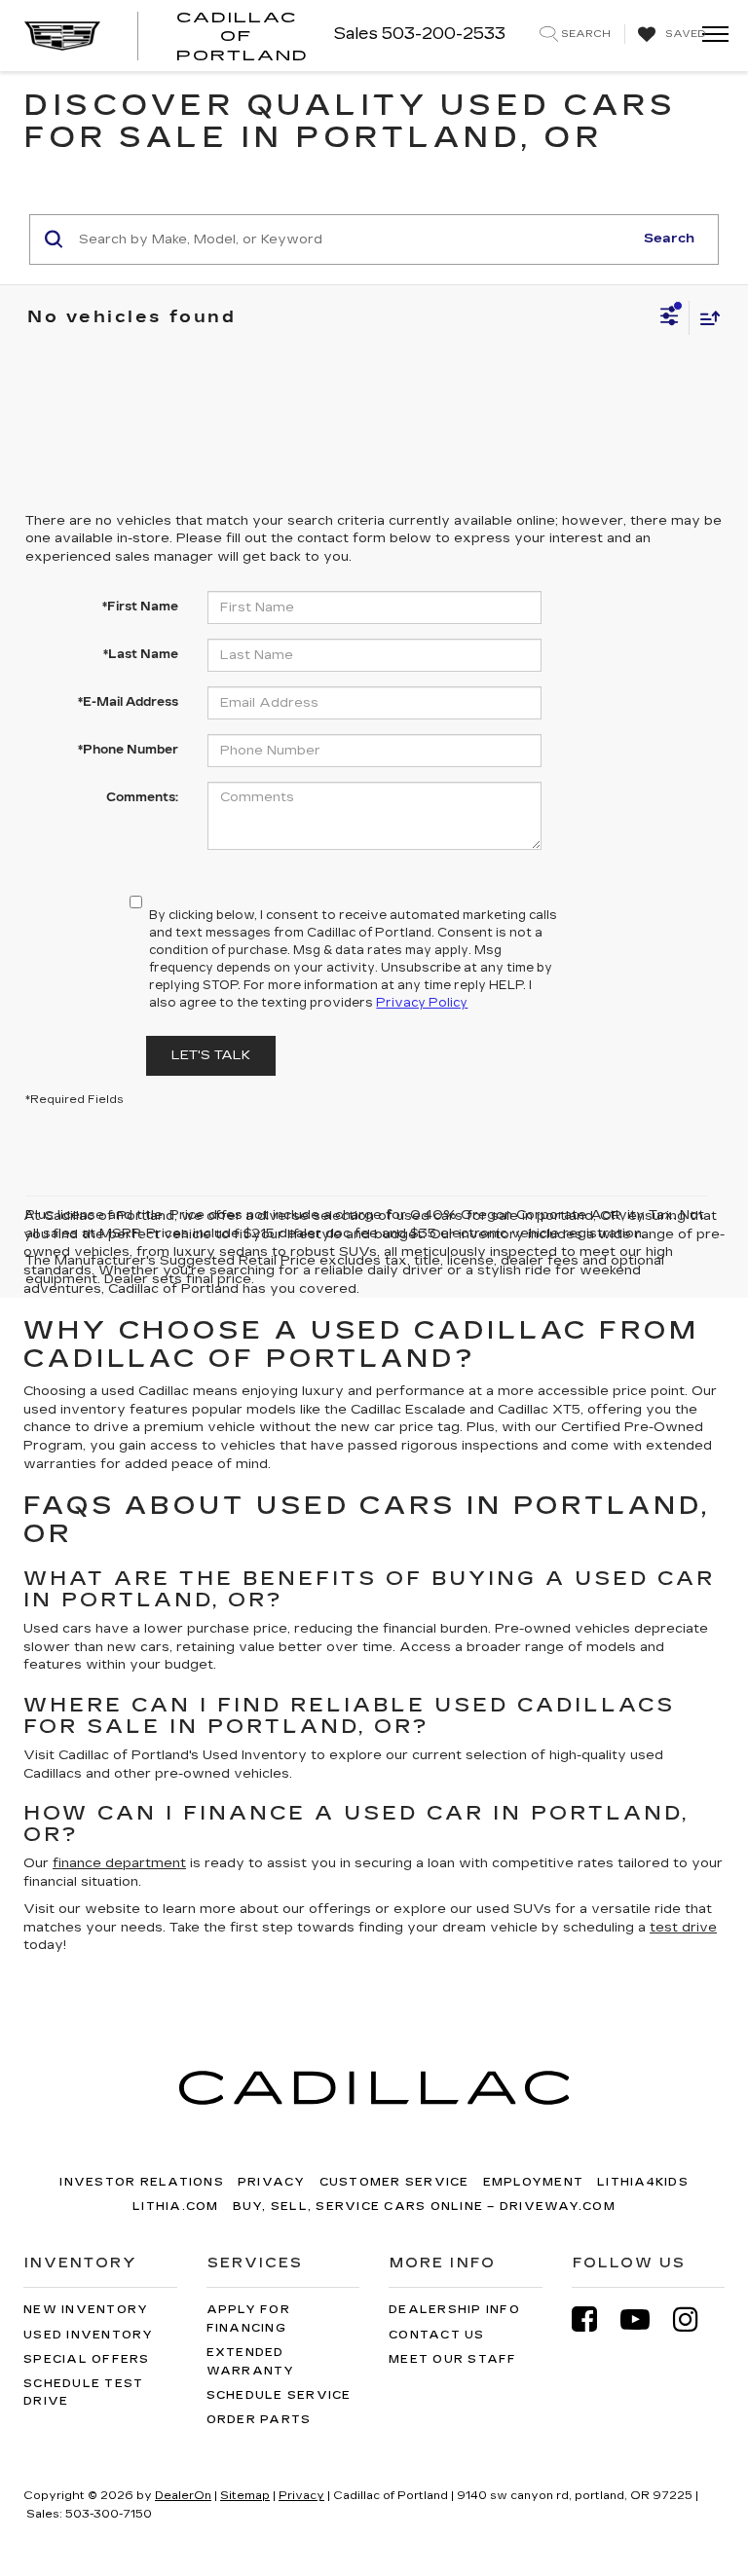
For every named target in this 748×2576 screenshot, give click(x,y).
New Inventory (86, 2310)
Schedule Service (279, 2395)
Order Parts (259, 2420)
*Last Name (141, 654)
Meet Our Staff (453, 2359)
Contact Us (437, 2335)
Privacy (272, 2182)
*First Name (140, 607)
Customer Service (394, 2182)
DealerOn (183, 2496)
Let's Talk (211, 1055)
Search (669, 239)
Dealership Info (454, 2310)
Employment (534, 2182)
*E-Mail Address (128, 702)
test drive (683, 1928)
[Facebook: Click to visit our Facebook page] (594, 2319)
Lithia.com (176, 2207)
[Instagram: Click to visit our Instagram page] (695, 2319)
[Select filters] (670, 318)
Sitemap (245, 2496)
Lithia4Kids (643, 2182)
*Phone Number (128, 750)
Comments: (142, 797)
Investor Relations (142, 2182)
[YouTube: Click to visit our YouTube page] (645, 2319)
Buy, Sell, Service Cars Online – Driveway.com (424, 2207)
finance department (119, 1863)
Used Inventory (89, 2335)
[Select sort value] (705, 318)
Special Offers (87, 2359)
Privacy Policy (422, 1003)
